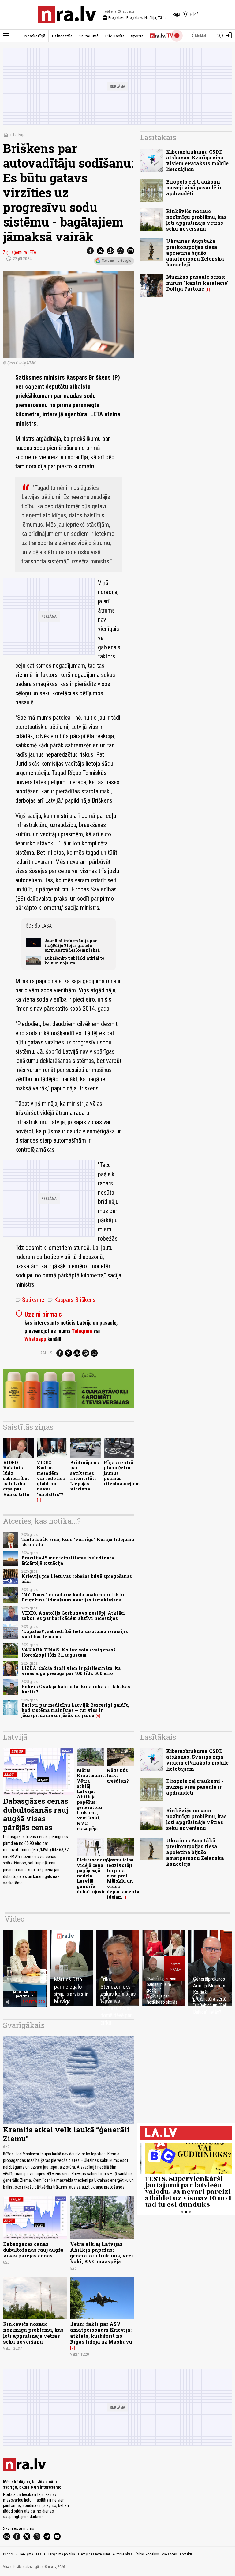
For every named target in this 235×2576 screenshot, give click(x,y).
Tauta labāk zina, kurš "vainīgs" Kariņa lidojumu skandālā (78, 1542)
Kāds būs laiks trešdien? (118, 1776)
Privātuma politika (62, 2554)
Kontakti (186, 2554)
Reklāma (27, 2554)
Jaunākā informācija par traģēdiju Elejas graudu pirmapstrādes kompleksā (72, 945)
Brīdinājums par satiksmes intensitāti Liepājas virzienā (84, 1476)
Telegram (82, 1331)
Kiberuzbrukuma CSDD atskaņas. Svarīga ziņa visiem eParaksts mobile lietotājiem (197, 160)
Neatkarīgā (35, 36)
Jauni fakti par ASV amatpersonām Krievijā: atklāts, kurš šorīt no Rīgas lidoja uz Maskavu (101, 2333)
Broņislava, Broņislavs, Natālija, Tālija (134, 18)
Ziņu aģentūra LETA (20, 252)
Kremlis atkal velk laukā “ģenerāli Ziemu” (66, 2134)
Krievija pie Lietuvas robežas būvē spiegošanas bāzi (77, 1579)
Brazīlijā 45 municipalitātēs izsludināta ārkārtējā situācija (68, 1560)
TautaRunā (89, 36)
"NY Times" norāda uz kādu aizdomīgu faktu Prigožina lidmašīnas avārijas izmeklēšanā (73, 1597)
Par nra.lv (10, 2554)
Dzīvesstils (62, 36)
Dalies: (47, 1353)
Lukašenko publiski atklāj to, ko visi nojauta (75, 960)
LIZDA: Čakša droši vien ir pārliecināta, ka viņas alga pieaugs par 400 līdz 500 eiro (71, 1671)
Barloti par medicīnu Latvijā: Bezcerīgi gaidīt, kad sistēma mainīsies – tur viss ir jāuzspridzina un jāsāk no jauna (75, 1710)
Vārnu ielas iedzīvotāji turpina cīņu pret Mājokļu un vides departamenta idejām (123, 1878)
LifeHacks (115, 36)
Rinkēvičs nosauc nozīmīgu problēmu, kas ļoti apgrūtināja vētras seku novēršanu (196, 220)
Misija (41, 2554)
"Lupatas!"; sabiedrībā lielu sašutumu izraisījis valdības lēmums (75, 1634)
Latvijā (19, 135)
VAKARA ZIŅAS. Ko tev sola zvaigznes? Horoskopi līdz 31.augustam (69, 1652)
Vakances (169, 2554)
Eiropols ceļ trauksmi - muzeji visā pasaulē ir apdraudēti (195, 187)
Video (15, 1919)
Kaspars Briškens (71, 1300)
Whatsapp (35, 1339)
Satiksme (30, 1300)
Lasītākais (158, 137)
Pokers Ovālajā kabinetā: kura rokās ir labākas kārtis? (76, 1689)
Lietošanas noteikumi (94, 2554)
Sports (137, 36)
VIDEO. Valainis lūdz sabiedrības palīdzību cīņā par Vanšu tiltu (16, 1478)
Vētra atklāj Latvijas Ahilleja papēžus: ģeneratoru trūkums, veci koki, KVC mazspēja (102, 2253)
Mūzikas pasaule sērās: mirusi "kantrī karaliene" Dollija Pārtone (197, 282)
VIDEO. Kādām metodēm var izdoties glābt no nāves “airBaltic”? (51, 1478)
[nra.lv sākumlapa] (67, 15)
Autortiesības (123, 2554)
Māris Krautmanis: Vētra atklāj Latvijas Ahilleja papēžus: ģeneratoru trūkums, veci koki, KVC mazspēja (91, 1799)
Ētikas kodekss (147, 2554)
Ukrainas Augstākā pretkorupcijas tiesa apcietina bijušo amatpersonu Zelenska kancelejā (195, 253)
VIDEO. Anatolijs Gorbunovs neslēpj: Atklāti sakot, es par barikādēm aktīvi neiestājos (73, 1616)
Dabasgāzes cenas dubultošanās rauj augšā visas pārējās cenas (36, 1814)
